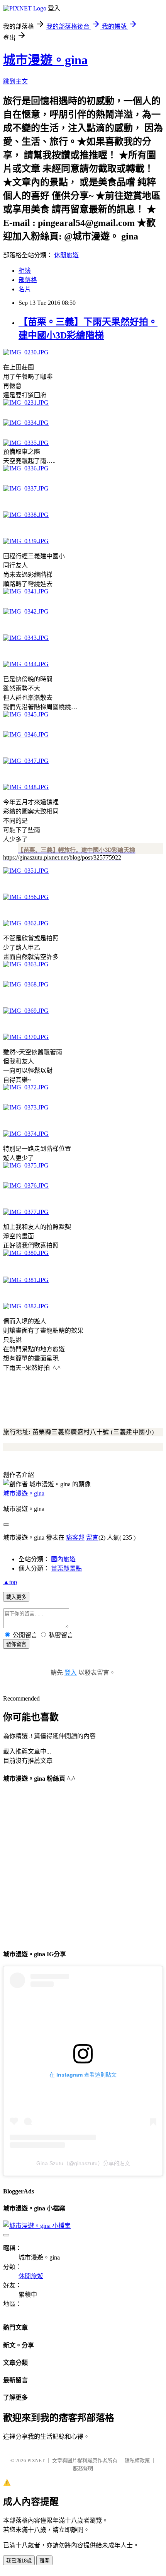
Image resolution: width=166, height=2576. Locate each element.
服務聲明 (83, 2468)
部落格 (28, 280)
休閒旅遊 (66, 255)
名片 (25, 289)
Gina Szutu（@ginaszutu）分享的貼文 (83, 2163)
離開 (44, 2561)
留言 (92, 1538)
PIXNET (36, 2461)
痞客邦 (75, 1538)
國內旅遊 (63, 1559)
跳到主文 (15, 81)
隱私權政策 (137, 2461)
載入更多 (16, 1597)
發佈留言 (16, 1644)
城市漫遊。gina (45, 60)
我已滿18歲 (19, 2561)
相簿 (25, 271)
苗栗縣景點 (66, 1568)
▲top (10, 1582)
